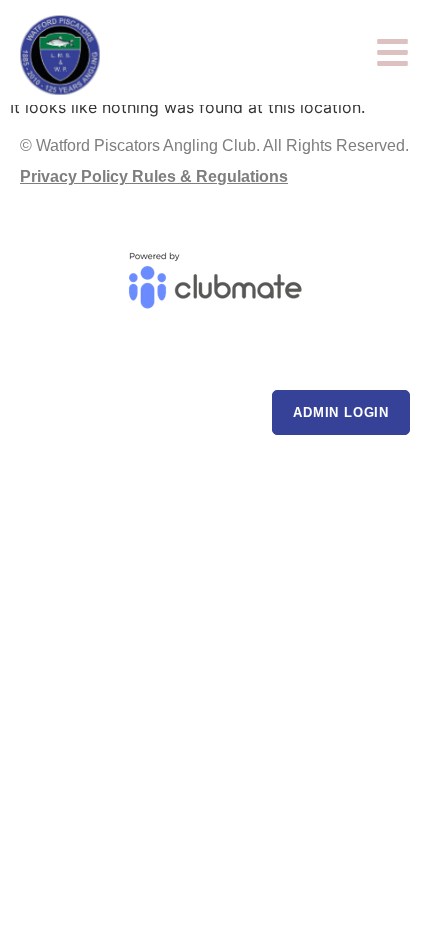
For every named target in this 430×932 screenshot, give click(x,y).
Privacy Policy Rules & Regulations (154, 176)
